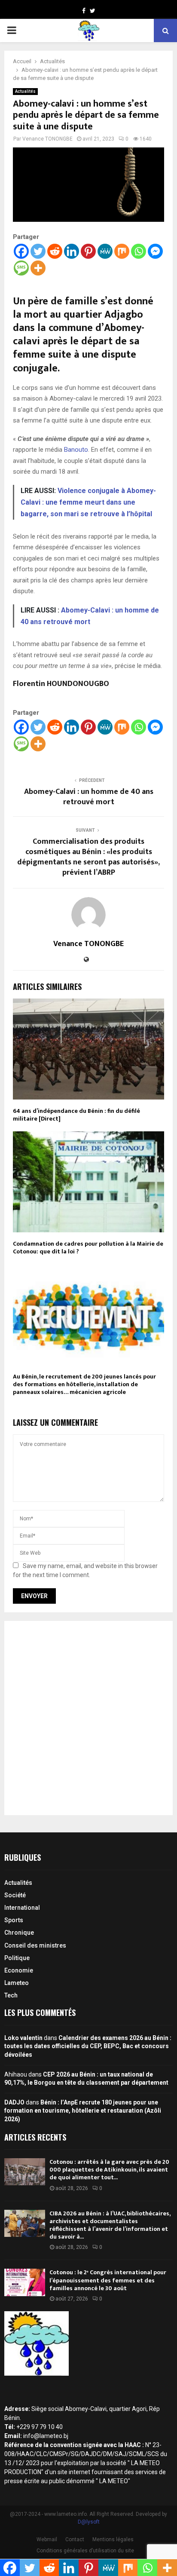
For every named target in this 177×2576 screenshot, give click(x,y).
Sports (14, 1920)
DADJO (14, 2102)
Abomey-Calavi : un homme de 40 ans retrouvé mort (89, 797)
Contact (75, 2539)
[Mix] (122, 251)
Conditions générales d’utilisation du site (85, 2551)
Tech (11, 1995)
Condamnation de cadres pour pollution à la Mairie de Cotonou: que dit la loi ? (88, 1248)
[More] (38, 268)
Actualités (25, 91)
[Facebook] (21, 251)
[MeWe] (105, 251)
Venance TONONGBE (47, 139)
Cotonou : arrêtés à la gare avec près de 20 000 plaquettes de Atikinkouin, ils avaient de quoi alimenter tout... (109, 2170)
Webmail (47, 2539)
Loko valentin (23, 2038)
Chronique (19, 1933)
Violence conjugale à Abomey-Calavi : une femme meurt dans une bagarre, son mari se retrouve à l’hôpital (88, 502)
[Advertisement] (88, 1718)
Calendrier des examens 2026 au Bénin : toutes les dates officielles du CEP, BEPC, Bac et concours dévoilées (88, 2046)
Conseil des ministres (35, 1945)
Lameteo (17, 1983)
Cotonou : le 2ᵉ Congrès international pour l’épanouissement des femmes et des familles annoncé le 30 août (108, 2280)
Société (15, 1895)
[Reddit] (55, 251)
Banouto (76, 450)
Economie (19, 1970)
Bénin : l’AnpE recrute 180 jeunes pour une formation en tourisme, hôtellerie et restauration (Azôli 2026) (83, 2111)
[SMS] (21, 268)
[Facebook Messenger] (155, 251)
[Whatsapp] (139, 251)
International (22, 1908)
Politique (17, 1958)
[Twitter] (38, 251)
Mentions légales (113, 2539)
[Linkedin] (72, 251)
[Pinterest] (88, 251)
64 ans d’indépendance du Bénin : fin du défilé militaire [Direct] (76, 1115)
